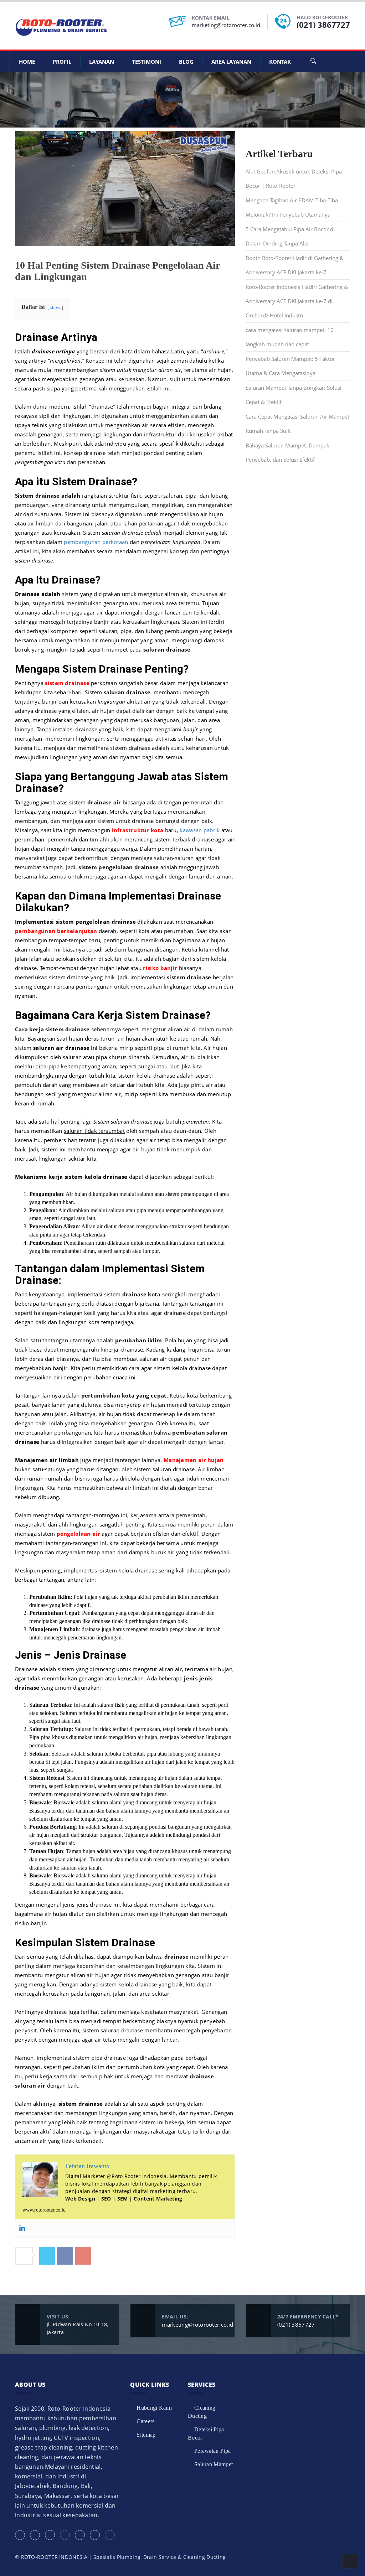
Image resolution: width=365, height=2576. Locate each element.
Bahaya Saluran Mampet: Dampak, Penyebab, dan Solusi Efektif (288, 452)
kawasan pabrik (200, 830)
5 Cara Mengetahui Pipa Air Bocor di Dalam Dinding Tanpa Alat (290, 236)
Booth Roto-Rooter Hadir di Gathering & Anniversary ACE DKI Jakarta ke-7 (295, 265)
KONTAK (280, 62)
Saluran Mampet (214, 2464)
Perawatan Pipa (212, 2451)
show (55, 307)
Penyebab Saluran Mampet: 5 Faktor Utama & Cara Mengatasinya (290, 366)
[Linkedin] (22, 2228)
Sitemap (146, 2435)
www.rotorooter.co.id (44, 2210)
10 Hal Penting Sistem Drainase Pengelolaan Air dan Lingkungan (117, 271)
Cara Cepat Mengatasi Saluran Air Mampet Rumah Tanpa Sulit (297, 424)
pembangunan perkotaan (96, 542)
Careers (145, 2421)
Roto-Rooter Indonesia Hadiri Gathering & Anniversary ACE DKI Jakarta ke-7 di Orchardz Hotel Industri (297, 301)
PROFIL (62, 62)
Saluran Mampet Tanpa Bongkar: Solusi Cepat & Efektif (294, 395)
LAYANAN (102, 62)
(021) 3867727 (323, 25)
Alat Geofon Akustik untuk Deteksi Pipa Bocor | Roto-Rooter (294, 178)
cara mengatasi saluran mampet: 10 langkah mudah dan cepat (290, 337)
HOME (27, 62)
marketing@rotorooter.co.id (226, 25)
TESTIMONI (146, 62)
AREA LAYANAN (231, 62)
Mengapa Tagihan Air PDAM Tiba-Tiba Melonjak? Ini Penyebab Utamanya (292, 207)
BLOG (186, 62)
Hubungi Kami (154, 2408)
